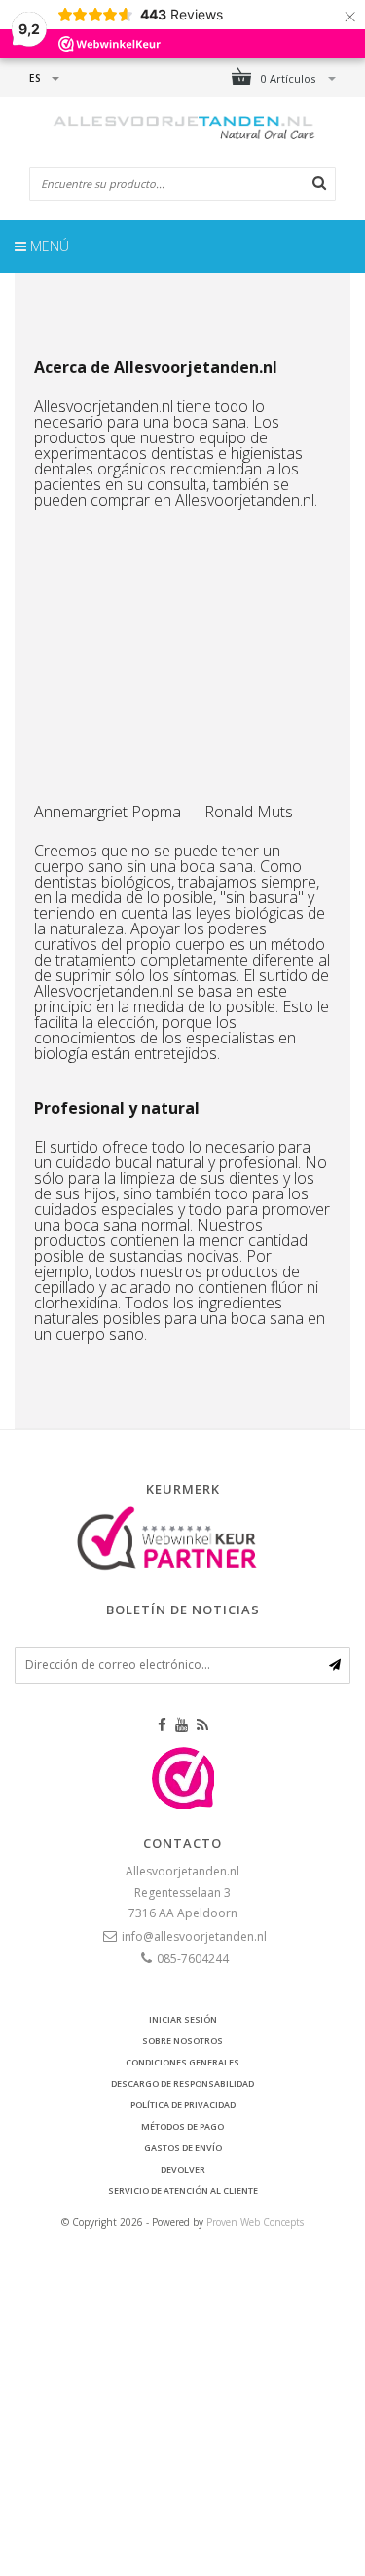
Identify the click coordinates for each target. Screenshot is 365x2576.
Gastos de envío (183, 2148)
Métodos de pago (182, 2126)
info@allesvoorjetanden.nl (194, 1936)
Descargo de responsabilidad (182, 2084)
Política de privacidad (183, 2105)
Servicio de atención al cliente (183, 2191)
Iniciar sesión (183, 2019)
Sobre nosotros (182, 2041)
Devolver (183, 2169)
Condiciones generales (182, 2062)
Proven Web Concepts (255, 2222)
